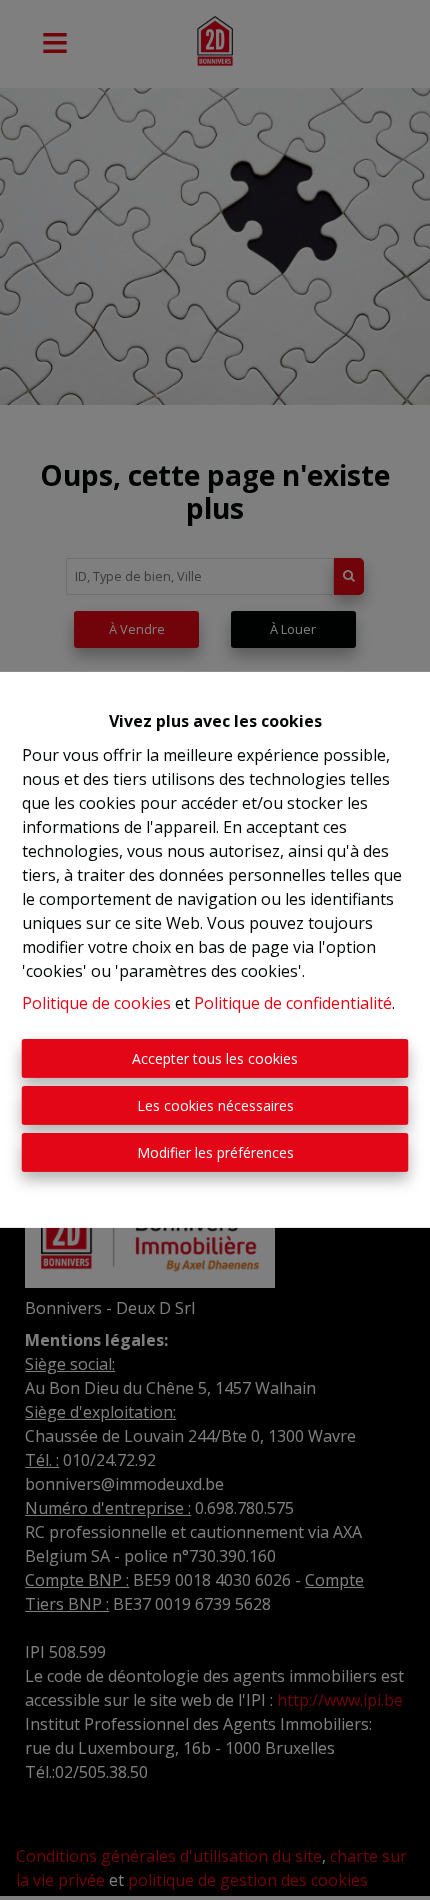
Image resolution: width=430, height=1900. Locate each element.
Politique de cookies (96, 1003)
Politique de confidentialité (293, 1003)
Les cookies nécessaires (215, 1105)
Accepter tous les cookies (215, 1058)
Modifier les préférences (215, 1152)
